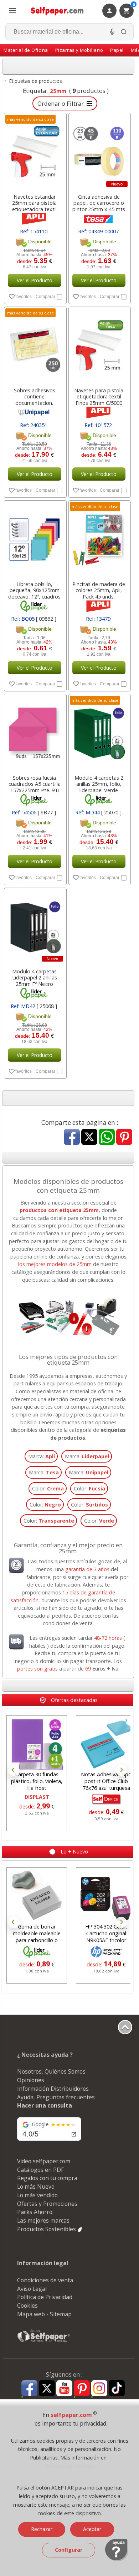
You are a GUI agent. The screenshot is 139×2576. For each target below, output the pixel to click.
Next (121, 1770)
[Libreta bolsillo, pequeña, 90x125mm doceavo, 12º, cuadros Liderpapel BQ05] (35, 539)
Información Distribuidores (53, 2089)
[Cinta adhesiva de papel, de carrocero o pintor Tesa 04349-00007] (99, 152)
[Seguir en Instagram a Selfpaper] (99, 2389)
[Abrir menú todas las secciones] (12, 11)
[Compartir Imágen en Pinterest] (124, 1138)
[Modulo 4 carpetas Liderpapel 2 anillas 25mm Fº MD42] (35, 926)
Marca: (42, 1456)
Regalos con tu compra (47, 2178)
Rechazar (42, 2529)
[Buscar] (124, 32)
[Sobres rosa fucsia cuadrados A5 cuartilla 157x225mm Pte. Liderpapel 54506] (35, 733)
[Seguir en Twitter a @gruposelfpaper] (47, 2389)
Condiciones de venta (45, 2280)
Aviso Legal (32, 2289)
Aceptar (92, 2529)
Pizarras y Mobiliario (79, 50)
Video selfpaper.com (44, 2161)
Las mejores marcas (43, 2220)
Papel (117, 50)
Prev (14, 1770)
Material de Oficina (26, 50)
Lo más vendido (37, 2195)
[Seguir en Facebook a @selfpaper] (29, 2389)
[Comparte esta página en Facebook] (72, 1138)
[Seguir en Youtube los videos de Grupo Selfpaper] (64, 2389)
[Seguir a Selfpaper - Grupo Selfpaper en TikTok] (117, 2389)
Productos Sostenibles (47, 2229)
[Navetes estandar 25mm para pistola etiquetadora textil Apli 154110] (35, 152)
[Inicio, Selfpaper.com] (57, 11)
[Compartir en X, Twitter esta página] (89, 1138)
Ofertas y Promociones (47, 2204)
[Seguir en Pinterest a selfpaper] (82, 2389)
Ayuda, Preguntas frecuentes (56, 2097)
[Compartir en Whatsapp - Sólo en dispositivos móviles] (107, 1138)
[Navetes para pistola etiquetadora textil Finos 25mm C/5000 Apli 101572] (99, 345)
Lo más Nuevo (36, 2187)
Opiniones (31, 2080)
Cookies (27, 2306)
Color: (48, 1488)
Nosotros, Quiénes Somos (51, 2071)
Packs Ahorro (35, 2212)
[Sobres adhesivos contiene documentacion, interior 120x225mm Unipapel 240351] (35, 345)
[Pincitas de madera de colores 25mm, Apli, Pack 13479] (99, 539)
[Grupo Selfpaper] (44, 2342)
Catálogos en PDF (40, 2170)
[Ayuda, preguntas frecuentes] (117, 2560)
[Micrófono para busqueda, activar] (112, 32)
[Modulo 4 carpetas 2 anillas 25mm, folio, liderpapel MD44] (99, 733)
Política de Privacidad (45, 2297)
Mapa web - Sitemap (44, 2314)
